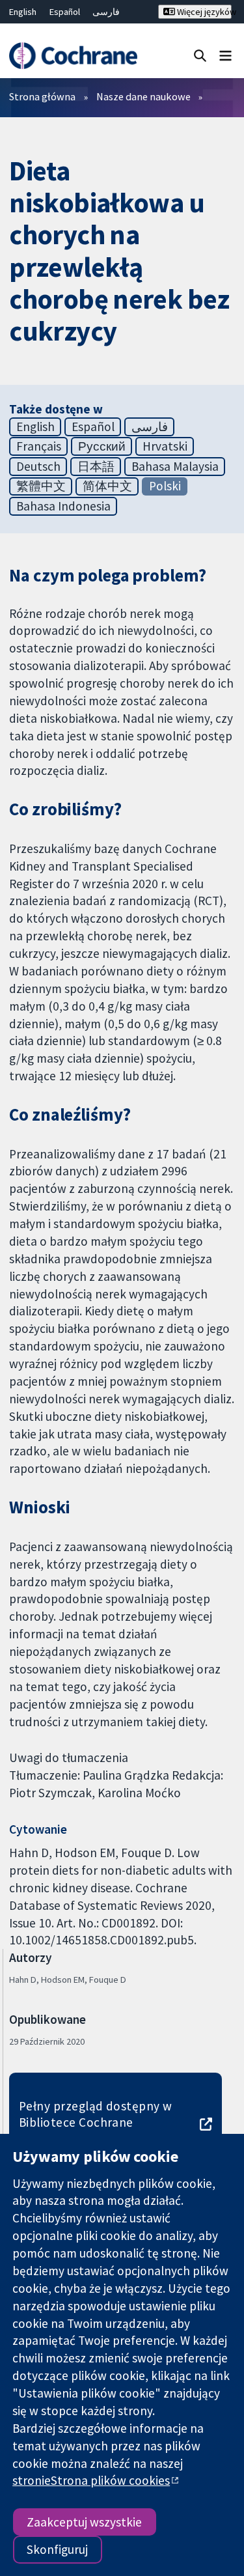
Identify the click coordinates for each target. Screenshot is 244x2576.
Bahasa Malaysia (175, 466)
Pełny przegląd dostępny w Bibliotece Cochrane (96, 2114)
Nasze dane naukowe (143, 96)
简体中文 (107, 486)
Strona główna (42, 96)
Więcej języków (203, 12)
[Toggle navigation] (225, 55)
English (23, 12)
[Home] (73, 56)
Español (65, 12)
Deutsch (38, 466)
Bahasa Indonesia (63, 506)
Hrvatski (165, 446)
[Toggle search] (200, 55)
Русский (102, 446)
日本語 (96, 466)
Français (39, 446)
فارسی (106, 12)
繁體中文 (41, 486)
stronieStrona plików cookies (91, 2480)
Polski (165, 486)
